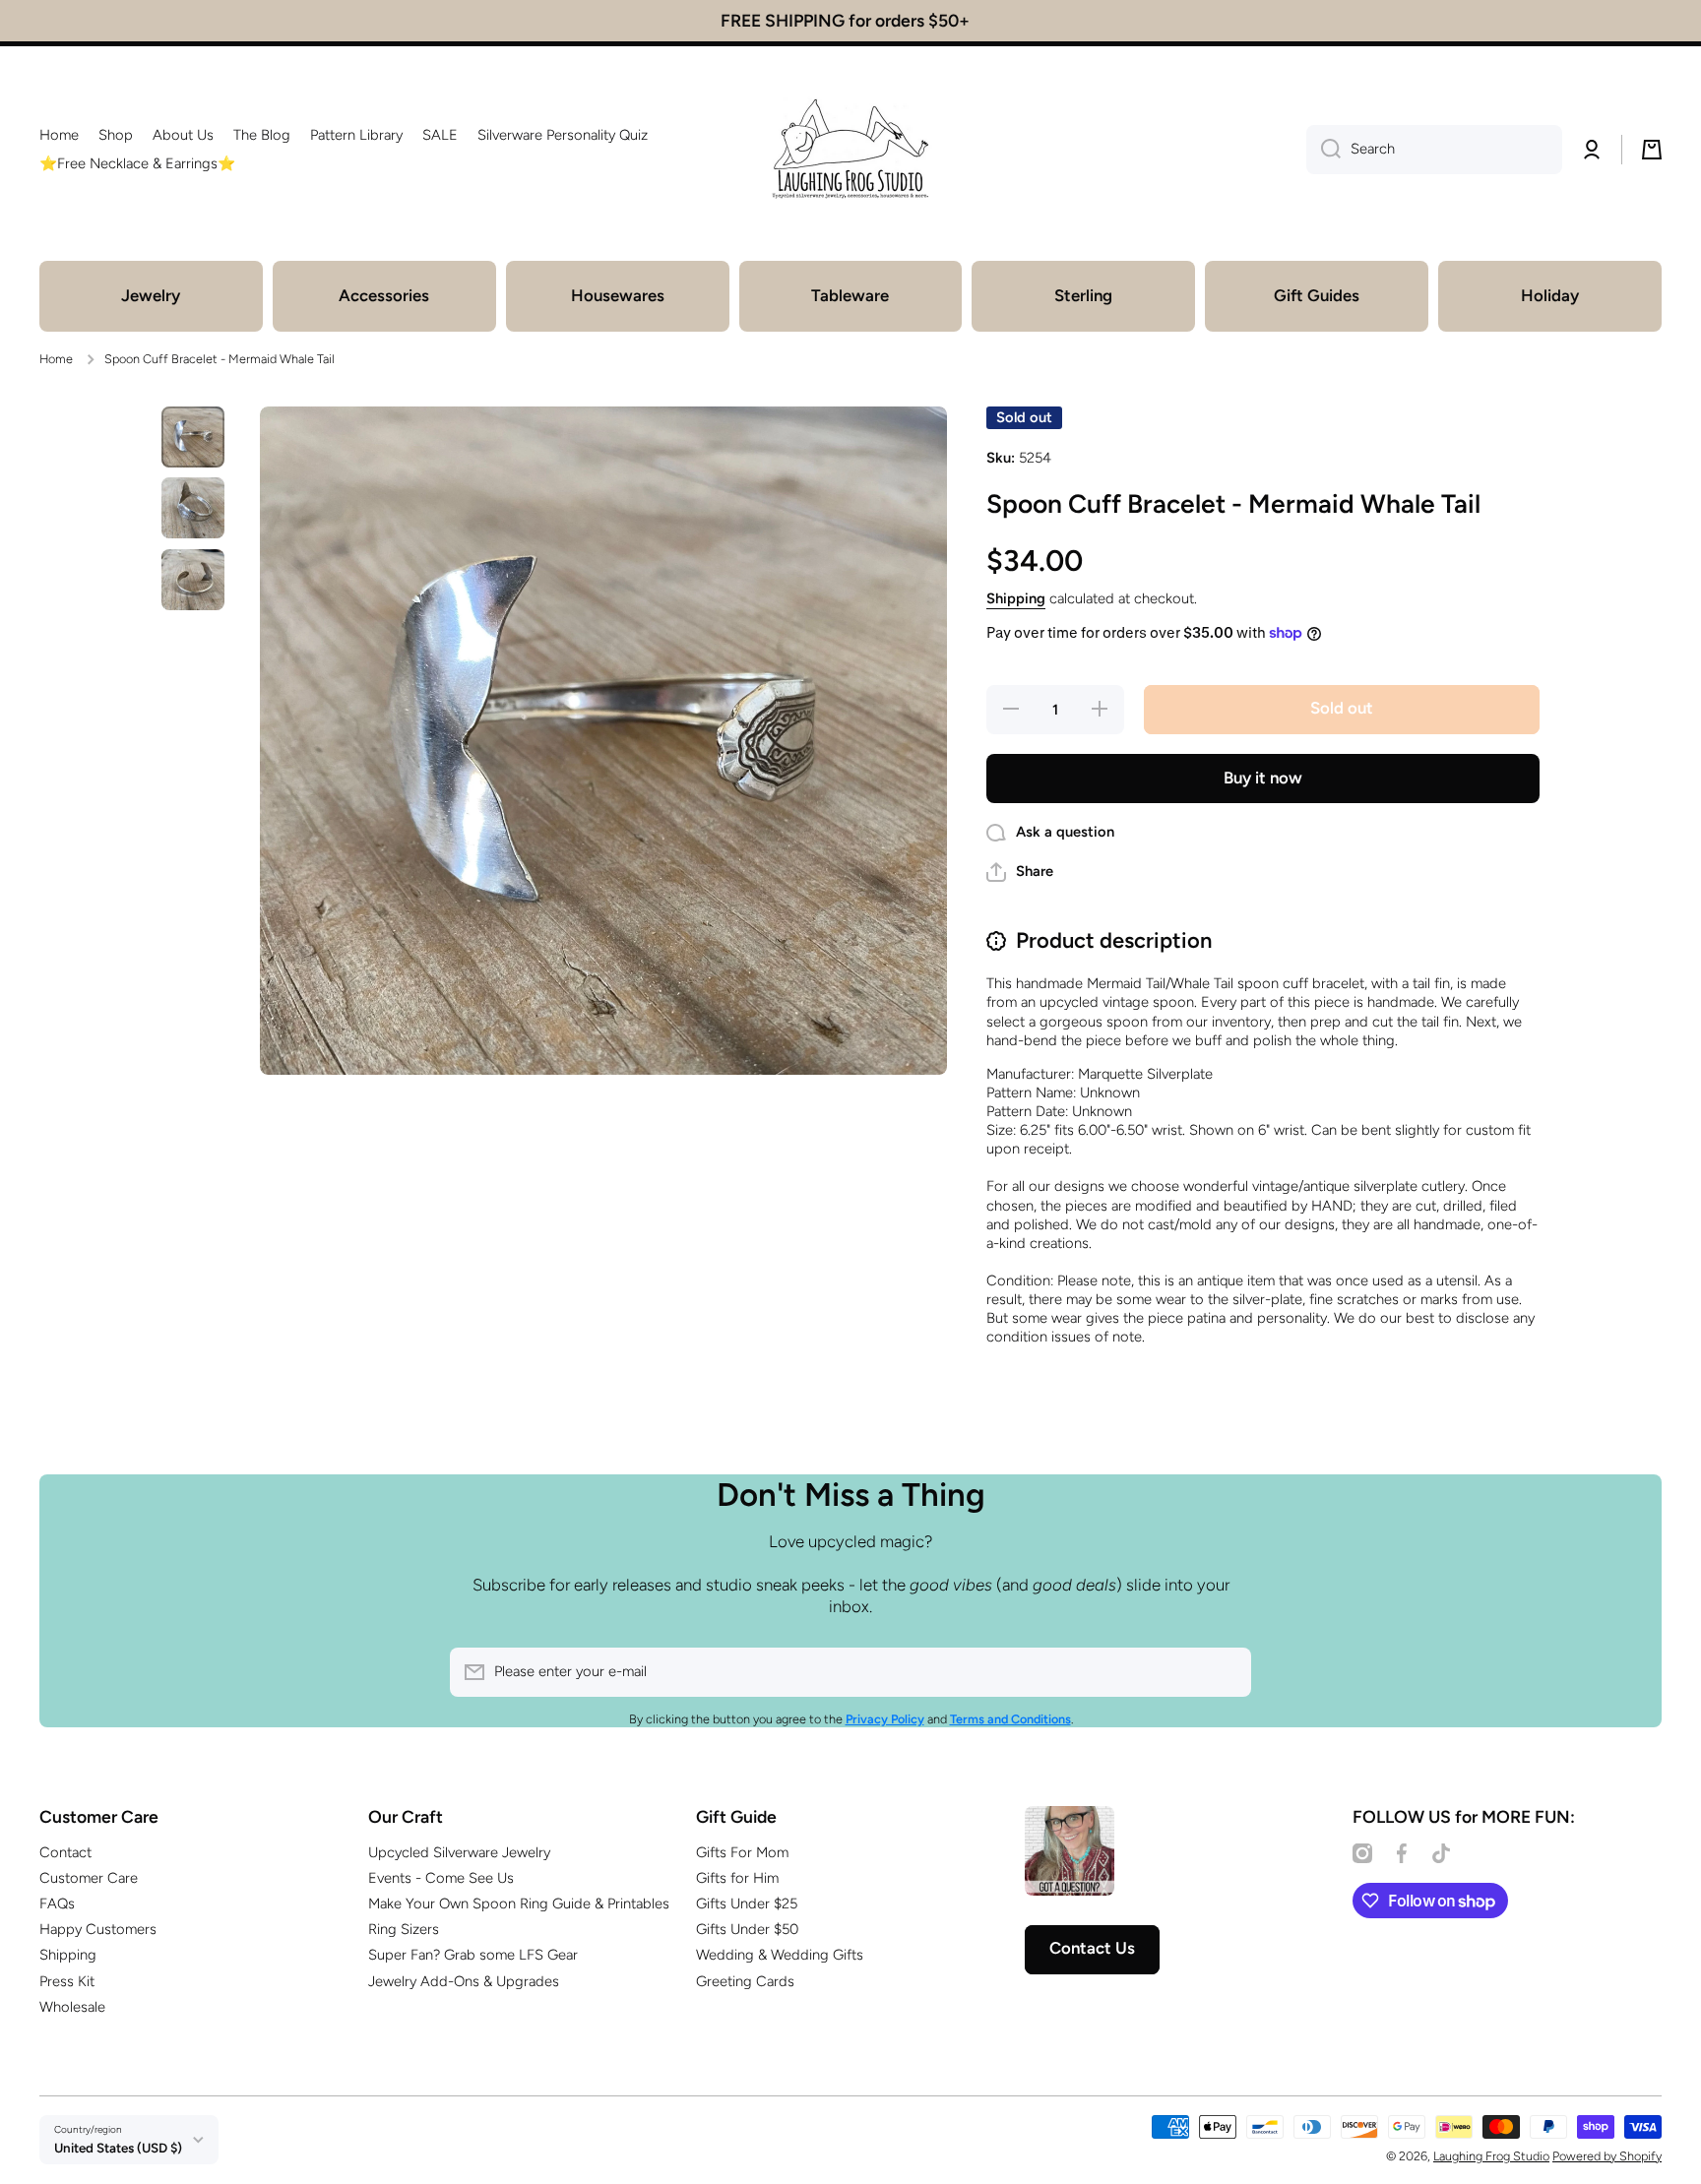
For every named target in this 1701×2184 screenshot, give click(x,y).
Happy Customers (98, 1929)
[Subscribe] (1227, 1672)
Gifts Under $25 (747, 1903)
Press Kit (67, 1981)
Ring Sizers (404, 1929)
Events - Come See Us (441, 1878)
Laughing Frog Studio (1491, 2156)
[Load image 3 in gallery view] (193, 580)
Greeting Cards (745, 1981)
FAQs (57, 1903)
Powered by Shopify (1607, 2156)
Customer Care (89, 1878)
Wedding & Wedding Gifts (780, 1955)
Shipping (1016, 598)
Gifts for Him (737, 1878)
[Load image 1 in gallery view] (193, 437)
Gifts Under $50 (747, 1929)
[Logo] (850, 150)
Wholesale (72, 2007)
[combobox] (1434, 150)
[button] (1652, 150)
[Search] (1323, 150)
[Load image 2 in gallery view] (193, 508)
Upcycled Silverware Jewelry (459, 1852)
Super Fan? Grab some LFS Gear (473, 1955)
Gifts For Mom (742, 1852)
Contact (65, 1852)
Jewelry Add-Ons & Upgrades (464, 1981)
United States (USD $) (118, 2148)
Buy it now (1263, 778)
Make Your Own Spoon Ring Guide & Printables (519, 1903)
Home (56, 359)
